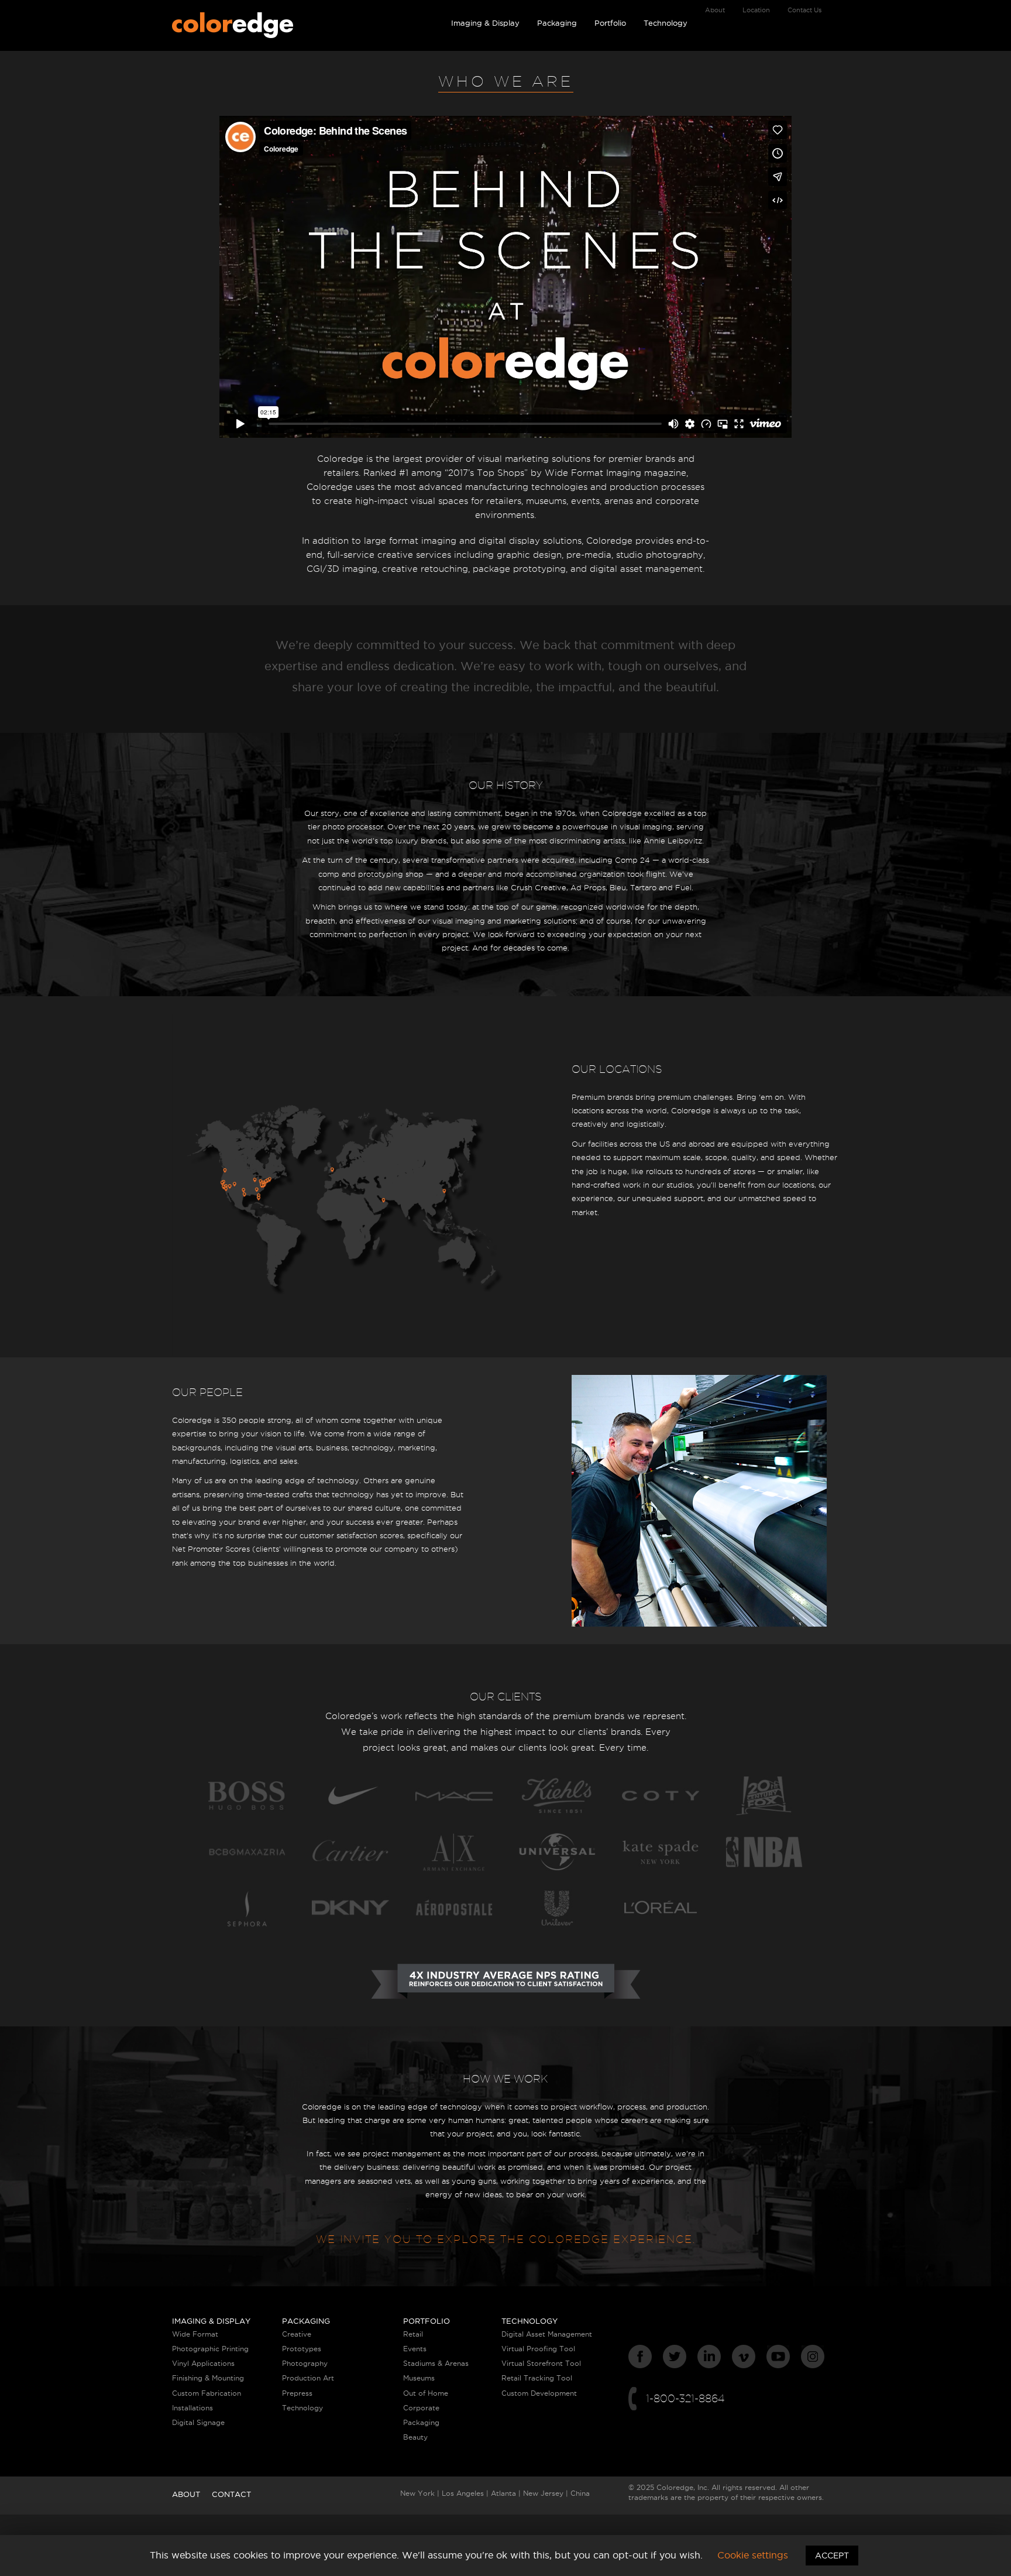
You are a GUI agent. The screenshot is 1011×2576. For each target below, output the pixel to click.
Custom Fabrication (207, 2393)
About (715, 10)
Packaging (557, 23)
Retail (413, 2334)
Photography (305, 2363)
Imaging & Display (485, 23)
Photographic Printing (210, 2349)
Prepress (297, 2393)
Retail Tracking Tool (537, 2378)
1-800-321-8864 (685, 2398)
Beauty (415, 2437)
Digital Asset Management (547, 2334)
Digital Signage (198, 2422)
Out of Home (426, 2393)
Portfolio (610, 23)
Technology (666, 23)
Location (756, 10)
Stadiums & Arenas (436, 2363)
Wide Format (195, 2334)
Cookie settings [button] (753, 2555)
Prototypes (302, 2349)
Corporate (421, 2408)
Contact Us (804, 10)
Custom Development (539, 2393)
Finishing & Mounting (208, 2378)
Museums (419, 2378)
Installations (192, 2408)
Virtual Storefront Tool (541, 2363)
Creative (297, 2334)
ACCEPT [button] (832, 2556)
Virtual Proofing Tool (538, 2349)
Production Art (308, 2378)
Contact (231, 2494)
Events (415, 2349)
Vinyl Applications (203, 2363)
